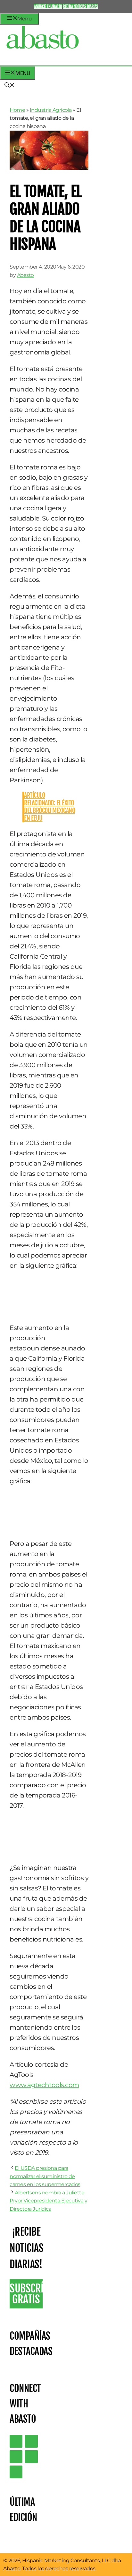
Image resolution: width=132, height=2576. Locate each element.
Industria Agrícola (51, 110)
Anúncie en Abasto (48, 6)
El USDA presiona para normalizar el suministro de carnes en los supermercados (45, 2176)
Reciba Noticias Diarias (80, 6)
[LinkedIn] (31, 2441)
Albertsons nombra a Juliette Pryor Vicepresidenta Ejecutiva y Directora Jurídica (48, 2201)
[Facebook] (16, 2472)
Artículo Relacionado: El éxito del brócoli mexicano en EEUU (50, 807)
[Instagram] (16, 2457)
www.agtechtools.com (44, 2085)
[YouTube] (31, 2457)
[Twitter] (16, 2441)
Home (17, 110)
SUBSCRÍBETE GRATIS (26, 2294)
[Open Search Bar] (10, 86)
